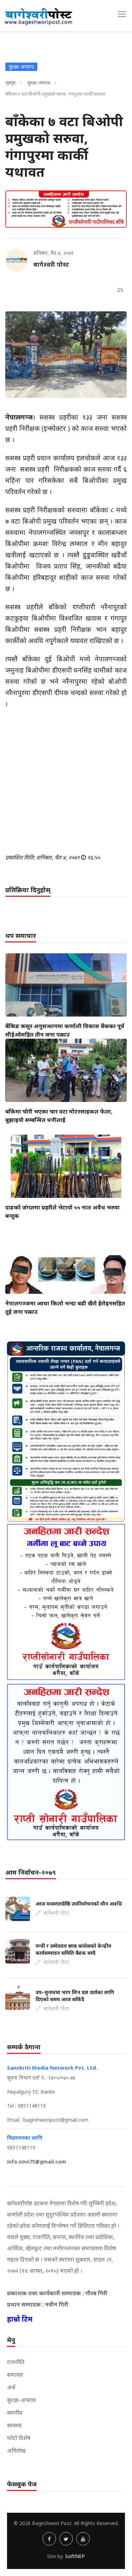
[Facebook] (49, 2539)
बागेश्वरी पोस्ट (51, 264)
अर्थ (11, 2387)
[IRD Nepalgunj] (66, 1431)
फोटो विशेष (19, 2438)
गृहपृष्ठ (10, 83)
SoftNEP (75, 2556)
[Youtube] (83, 2539)
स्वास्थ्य (14, 2425)
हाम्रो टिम (20, 2319)
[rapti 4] (66, 1762)
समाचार (15, 2375)
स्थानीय (15, 2413)
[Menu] (122, 14)
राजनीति (16, 2362)
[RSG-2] (66, 209)
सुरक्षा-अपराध (39, 83)
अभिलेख (16, 2451)
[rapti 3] (66, 1602)
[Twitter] (66, 2539)
